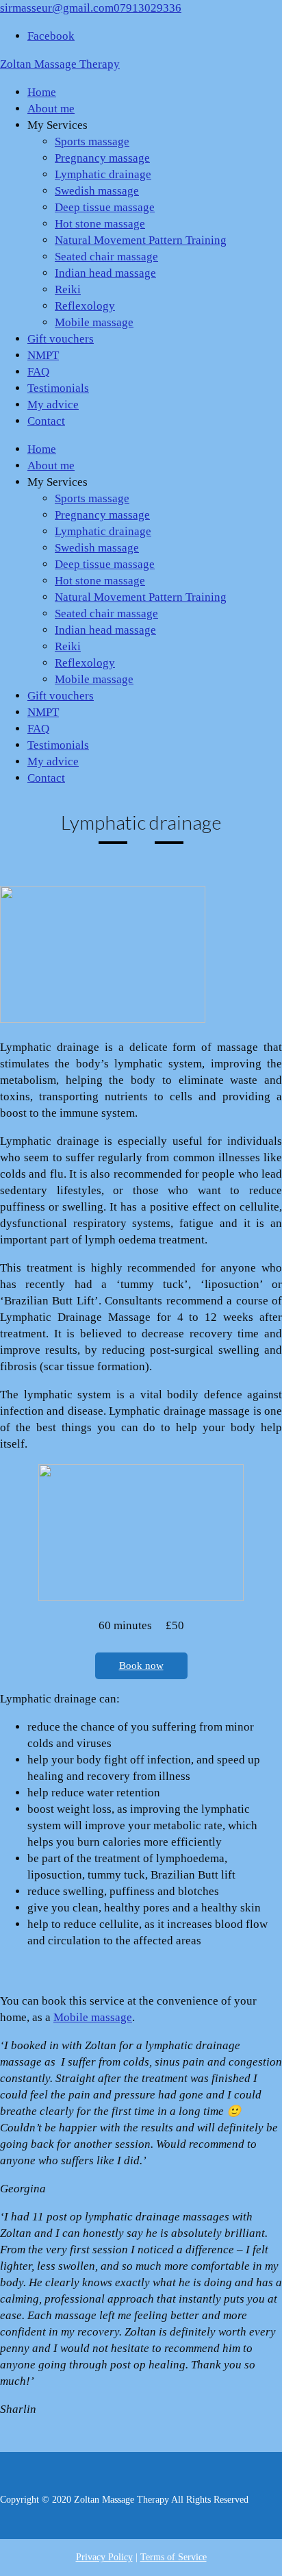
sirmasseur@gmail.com (57, 8)
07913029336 (148, 8)
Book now (141, 1665)
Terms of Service (174, 2557)
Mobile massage (93, 2017)
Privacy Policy (104, 2557)
